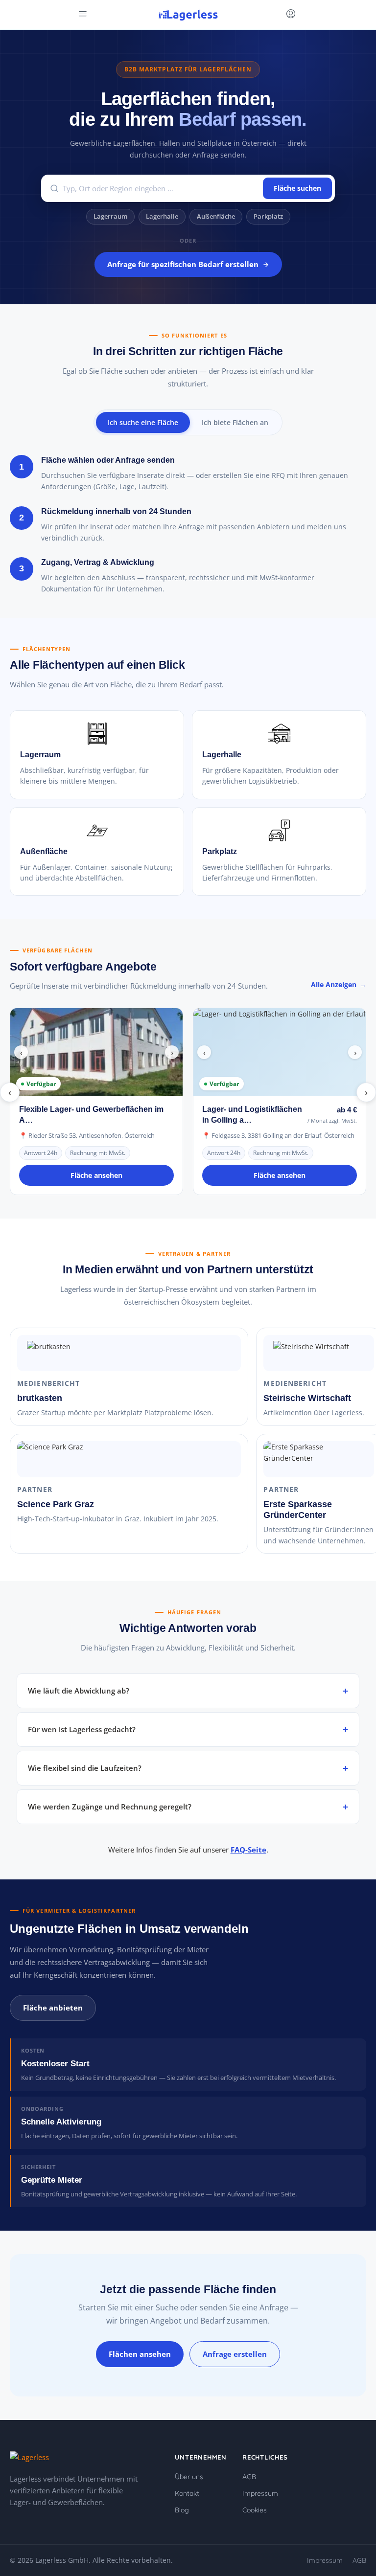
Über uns (189, 2477)
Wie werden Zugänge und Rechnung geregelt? (110, 1807)
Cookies (255, 2510)
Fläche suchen (297, 188)
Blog (182, 2510)
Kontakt (187, 2493)
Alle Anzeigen (334, 984)
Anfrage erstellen (235, 2354)
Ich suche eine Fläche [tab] (143, 422)
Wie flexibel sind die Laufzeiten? (85, 1768)
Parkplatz (268, 216)
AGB (249, 2477)
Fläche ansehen (96, 1175)
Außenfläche (216, 216)
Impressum (260, 2493)
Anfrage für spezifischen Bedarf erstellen (183, 264)
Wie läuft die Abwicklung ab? (79, 1691)
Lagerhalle (162, 216)
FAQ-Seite (248, 1850)
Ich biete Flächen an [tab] (235, 422)
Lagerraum (110, 216)
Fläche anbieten (53, 2008)
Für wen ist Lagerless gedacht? (82, 1729)
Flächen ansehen (140, 2354)
